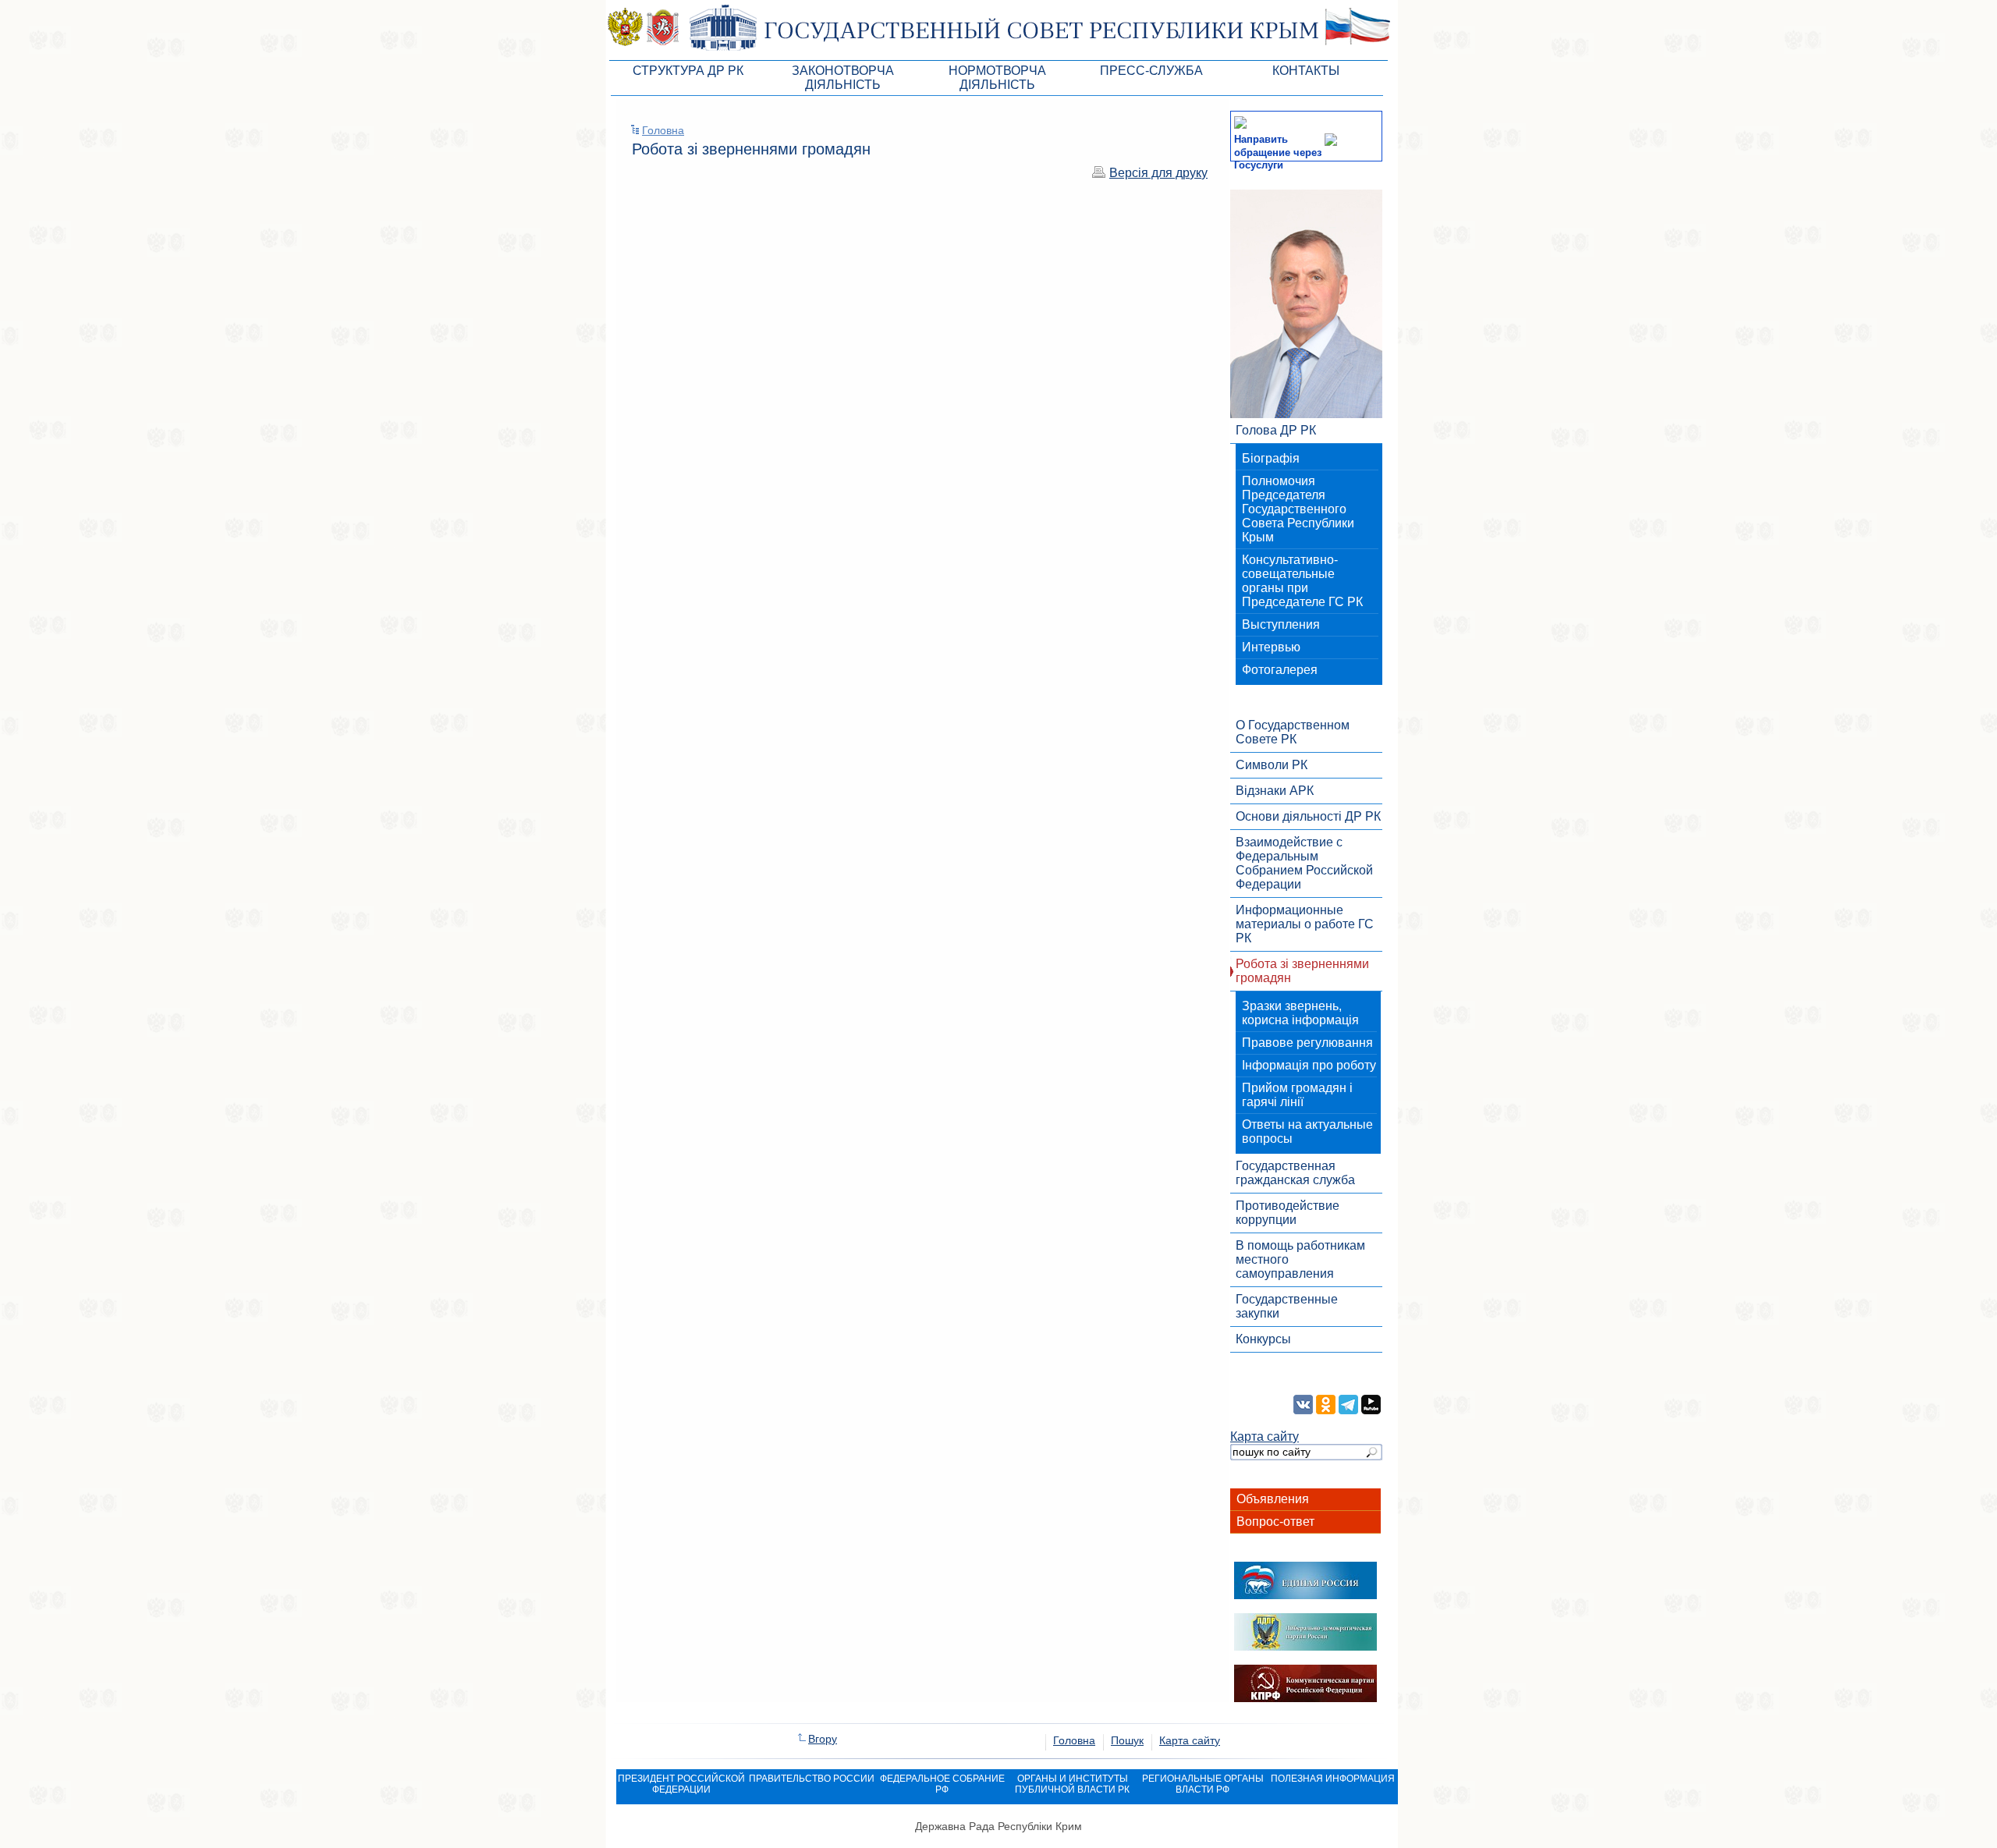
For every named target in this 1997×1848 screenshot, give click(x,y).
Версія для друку (1158, 173)
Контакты (1306, 71)
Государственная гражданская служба (1295, 1173)
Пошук (1127, 1740)
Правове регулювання (1307, 1043)
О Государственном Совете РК (1293, 732)
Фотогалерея (1280, 670)
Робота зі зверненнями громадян (1302, 971)
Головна (663, 130)
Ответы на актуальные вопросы (1307, 1132)
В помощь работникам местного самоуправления (1300, 1259)
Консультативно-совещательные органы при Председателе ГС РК (1302, 581)
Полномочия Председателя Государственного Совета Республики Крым (1298, 509)
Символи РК (1272, 765)
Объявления (1273, 1499)
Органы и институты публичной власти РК (1072, 1784)
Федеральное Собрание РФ (942, 1784)
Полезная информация (1333, 1779)
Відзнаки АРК (1275, 791)
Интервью (1271, 647)
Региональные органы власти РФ (1203, 1784)
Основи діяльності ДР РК (1308, 816)
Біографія (1271, 458)
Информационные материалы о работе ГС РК (1305, 924)
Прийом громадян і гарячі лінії (1297, 1095)
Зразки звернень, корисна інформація (1300, 1013)
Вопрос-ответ (1275, 1522)
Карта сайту (1265, 1437)
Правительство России (812, 1779)
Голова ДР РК (1276, 430)
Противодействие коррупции (1288, 1213)
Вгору (823, 1739)
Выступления (1281, 624)
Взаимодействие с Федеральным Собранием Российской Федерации (1304, 863)
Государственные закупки (1287, 1306)
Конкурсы (1263, 1339)
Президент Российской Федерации (681, 1784)
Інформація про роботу (1309, 1065)
